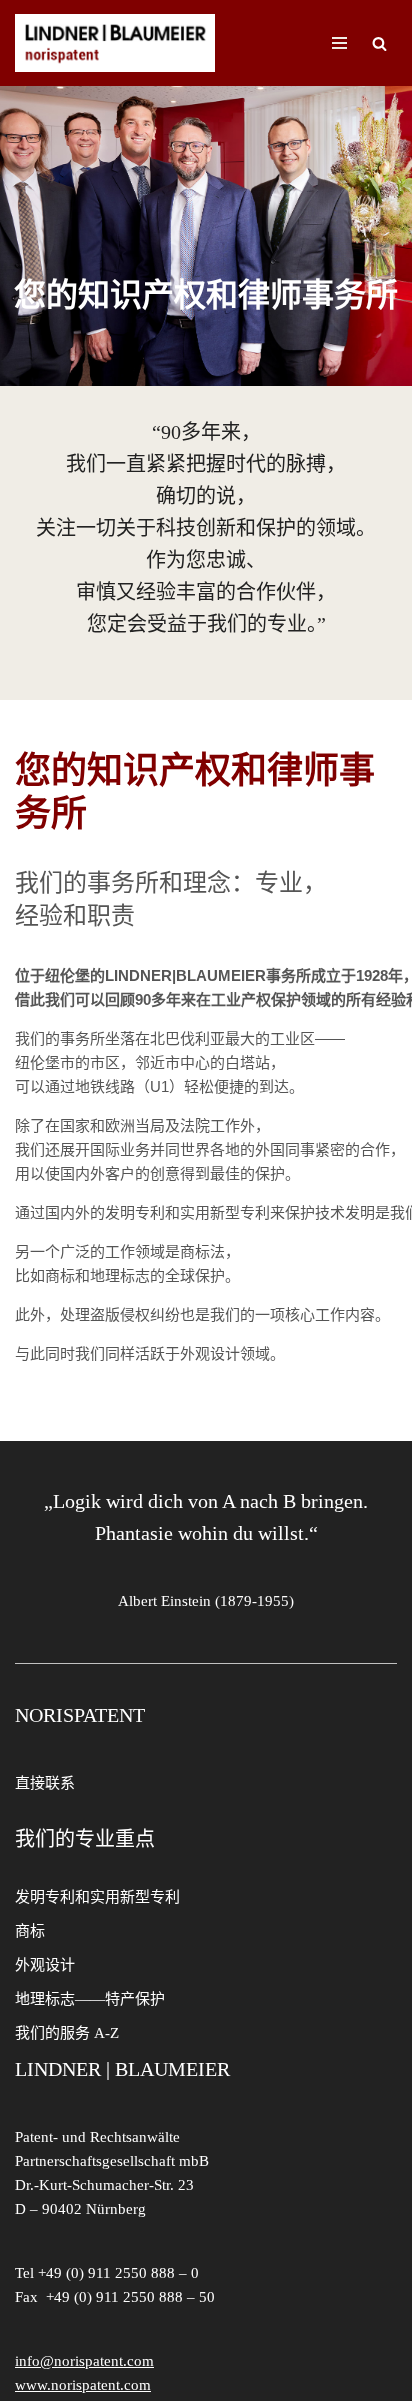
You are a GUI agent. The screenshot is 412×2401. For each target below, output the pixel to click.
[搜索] (379, 43)
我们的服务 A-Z (67, 2033)
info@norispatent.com (84, 2361)
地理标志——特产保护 (90, 1999)
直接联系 (45, 1783)
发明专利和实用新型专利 (97, 1897)
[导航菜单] (339, 43)
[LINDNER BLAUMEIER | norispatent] (115, 43)
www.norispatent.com (83, 2385)
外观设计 (45, 1965)
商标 (30, 1931)
